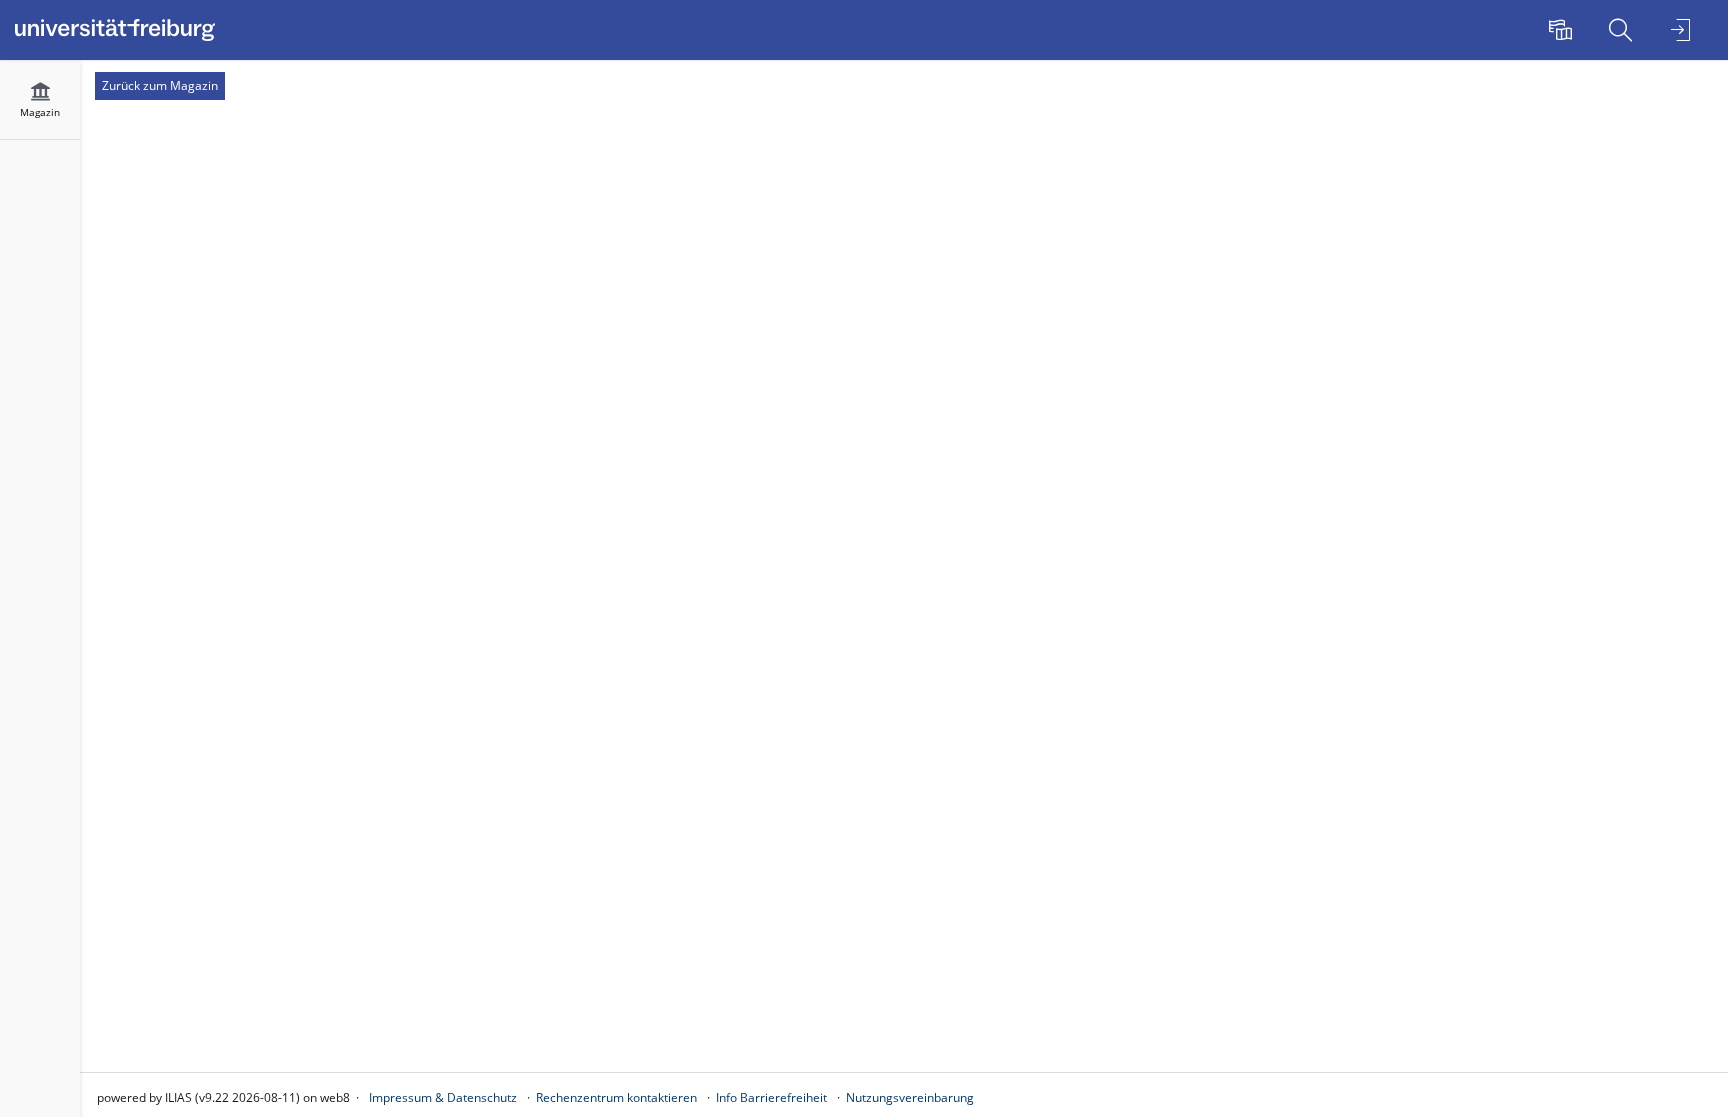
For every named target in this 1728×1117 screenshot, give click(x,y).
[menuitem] (1563, 30)
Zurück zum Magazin (160, 85)
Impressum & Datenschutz (443, 1097)
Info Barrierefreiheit (771, 1097)
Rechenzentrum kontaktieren (616, 1097)
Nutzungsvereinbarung (910, 1097)
